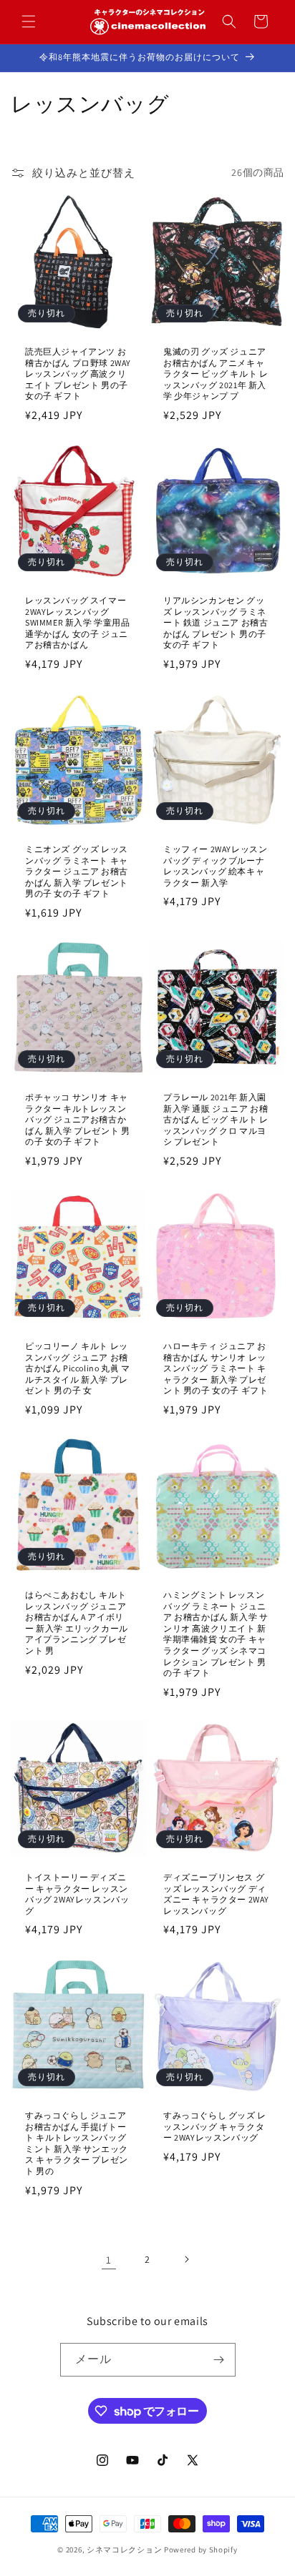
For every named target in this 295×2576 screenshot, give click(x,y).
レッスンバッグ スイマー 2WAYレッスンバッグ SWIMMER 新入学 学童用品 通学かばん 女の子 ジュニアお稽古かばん (78, 622)
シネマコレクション (124, 2550)
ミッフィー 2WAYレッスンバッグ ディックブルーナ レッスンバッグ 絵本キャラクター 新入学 (215, 866)
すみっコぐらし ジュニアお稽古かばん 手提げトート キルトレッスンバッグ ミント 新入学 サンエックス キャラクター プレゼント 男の (77, 2143)
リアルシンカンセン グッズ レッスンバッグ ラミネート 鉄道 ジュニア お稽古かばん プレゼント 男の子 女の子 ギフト (216, 622)
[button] (29, 21)
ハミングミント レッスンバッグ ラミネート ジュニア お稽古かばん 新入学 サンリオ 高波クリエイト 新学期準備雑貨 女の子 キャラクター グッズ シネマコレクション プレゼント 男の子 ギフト (216, 1634)
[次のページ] (186, 2259)
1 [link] (109, 2260)
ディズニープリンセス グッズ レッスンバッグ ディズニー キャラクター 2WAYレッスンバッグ (216, 1894)
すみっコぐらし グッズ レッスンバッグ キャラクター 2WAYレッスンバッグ (215, 2126)
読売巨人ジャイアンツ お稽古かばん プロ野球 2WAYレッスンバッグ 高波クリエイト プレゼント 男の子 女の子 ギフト (78, 374)
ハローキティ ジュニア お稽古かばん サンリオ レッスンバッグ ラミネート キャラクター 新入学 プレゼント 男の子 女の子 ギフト (216, 1368)
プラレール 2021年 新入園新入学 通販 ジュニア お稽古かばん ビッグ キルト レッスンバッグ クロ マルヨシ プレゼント (216, 1119)
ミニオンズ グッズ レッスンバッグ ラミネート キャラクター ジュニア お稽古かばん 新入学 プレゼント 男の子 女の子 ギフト (77, 871)
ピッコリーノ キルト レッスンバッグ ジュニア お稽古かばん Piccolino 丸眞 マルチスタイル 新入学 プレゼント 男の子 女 (77, 1368)
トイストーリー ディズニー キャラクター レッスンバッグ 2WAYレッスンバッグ (77, 1894)
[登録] (219, 2360)
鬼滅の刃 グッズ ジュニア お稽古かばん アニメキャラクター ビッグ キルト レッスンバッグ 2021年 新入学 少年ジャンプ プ (216, 374)
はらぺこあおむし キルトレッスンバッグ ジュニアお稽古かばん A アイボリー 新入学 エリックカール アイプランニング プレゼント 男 (77, 1623)
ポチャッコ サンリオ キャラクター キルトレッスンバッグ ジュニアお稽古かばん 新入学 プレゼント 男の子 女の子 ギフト (77, 1119)
